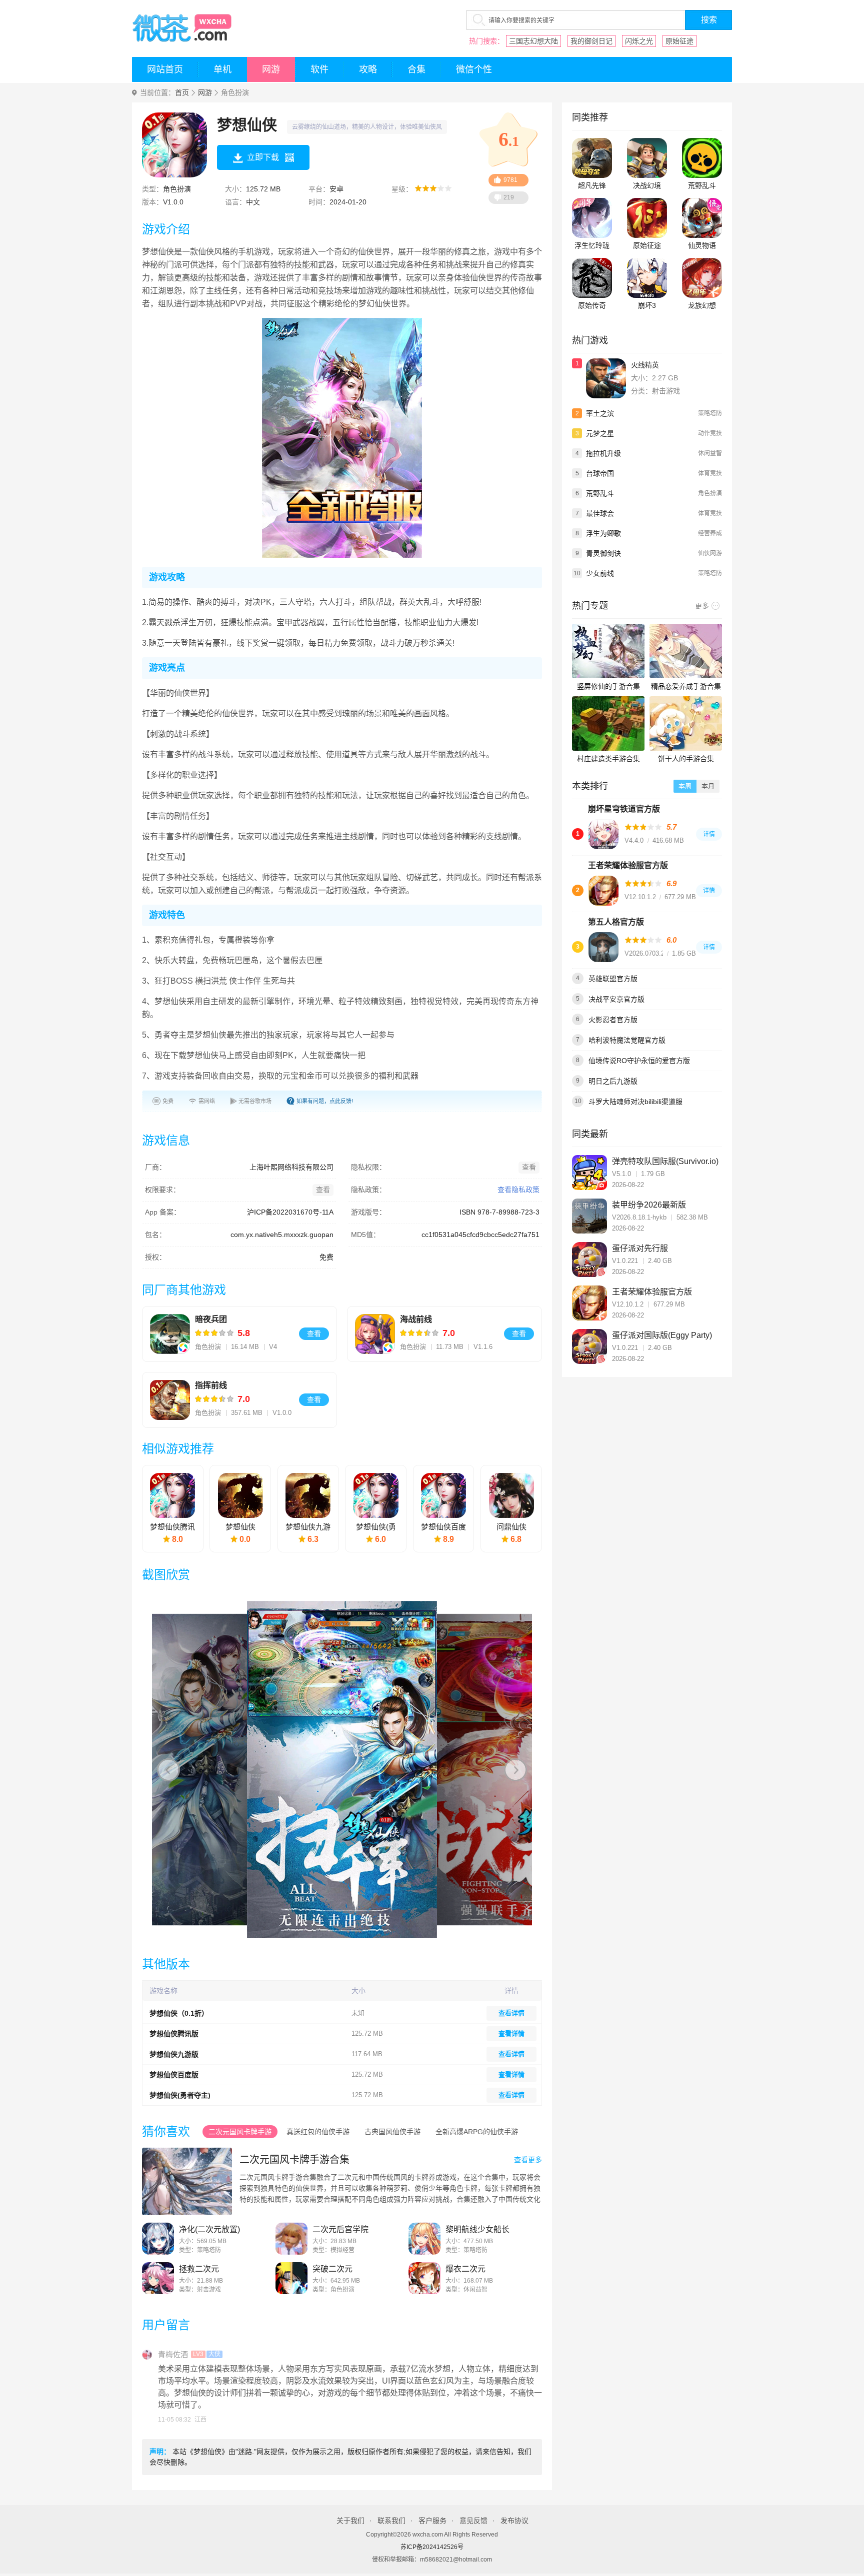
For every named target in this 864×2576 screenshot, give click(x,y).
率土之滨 (600, 413)
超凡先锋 (592, 185)
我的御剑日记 (591, 41)
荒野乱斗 (702, 185)
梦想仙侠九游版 (174, 2054)
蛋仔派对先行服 (640, 1248)
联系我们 (391, 2521)
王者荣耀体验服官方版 (628, 865)
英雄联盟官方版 (613, 979)
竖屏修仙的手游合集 (608, 686)
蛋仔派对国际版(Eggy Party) (662, 1335)
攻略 (368, 69)
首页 (182, 93)
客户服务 (432, 2521)
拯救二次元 (199, 2269)
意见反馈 (473, 2521)
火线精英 (645, 365)
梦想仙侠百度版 (174, 2075)
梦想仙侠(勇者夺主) (180, 2095)
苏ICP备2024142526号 (432, 2547)
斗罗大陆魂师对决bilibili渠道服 (635, 1102)
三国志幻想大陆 (533, 41)
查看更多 (528, 2160)
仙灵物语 (702, 245)
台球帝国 (600, 473)
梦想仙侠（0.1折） (179, 2013)
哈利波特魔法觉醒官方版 (627, 1040)
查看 (314, 1333)
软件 (319, 69)
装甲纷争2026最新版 (649, 1205)
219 (509, 197)
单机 (222, 69)
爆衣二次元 (465, 2269)
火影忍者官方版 (613, 1020)
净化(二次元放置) (209, 2229)
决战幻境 (647, 185)
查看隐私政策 (518, 1190)
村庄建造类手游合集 (608, 759)
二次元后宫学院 (340, 2229)
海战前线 (416, 1319)
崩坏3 (647, 305)
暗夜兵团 (211, 1319)
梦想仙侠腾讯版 (174, 2034)
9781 (510, 180)
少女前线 (600, 573)
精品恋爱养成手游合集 (686, 686)
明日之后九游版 (613, 1081)
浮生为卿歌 (603, 533)
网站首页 (165, 69)
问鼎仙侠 (511, 1527)
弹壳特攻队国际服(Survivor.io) (665, 1161)
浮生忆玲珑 (592, 245)
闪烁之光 (639, 41)
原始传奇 (592, 305)
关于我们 (350, 2521)
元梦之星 (600, 433)
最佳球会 (600, 513)
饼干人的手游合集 (686, 759)
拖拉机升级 (603, 453)
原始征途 (679, 41)
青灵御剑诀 (603, 553)
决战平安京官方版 (616, 999)
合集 (416, 69)
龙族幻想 (702, 305)
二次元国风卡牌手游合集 (294, 2160)
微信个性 (474, 69)
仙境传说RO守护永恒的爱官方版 (639, 1061)
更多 (702, 606)
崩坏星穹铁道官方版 (624, 809)
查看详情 (511, 2013)
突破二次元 (332, 2269)
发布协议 (514, 2521)
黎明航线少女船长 (477, 2229)
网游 (271, 69)
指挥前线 (211, 1385)
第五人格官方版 (616, 922)
